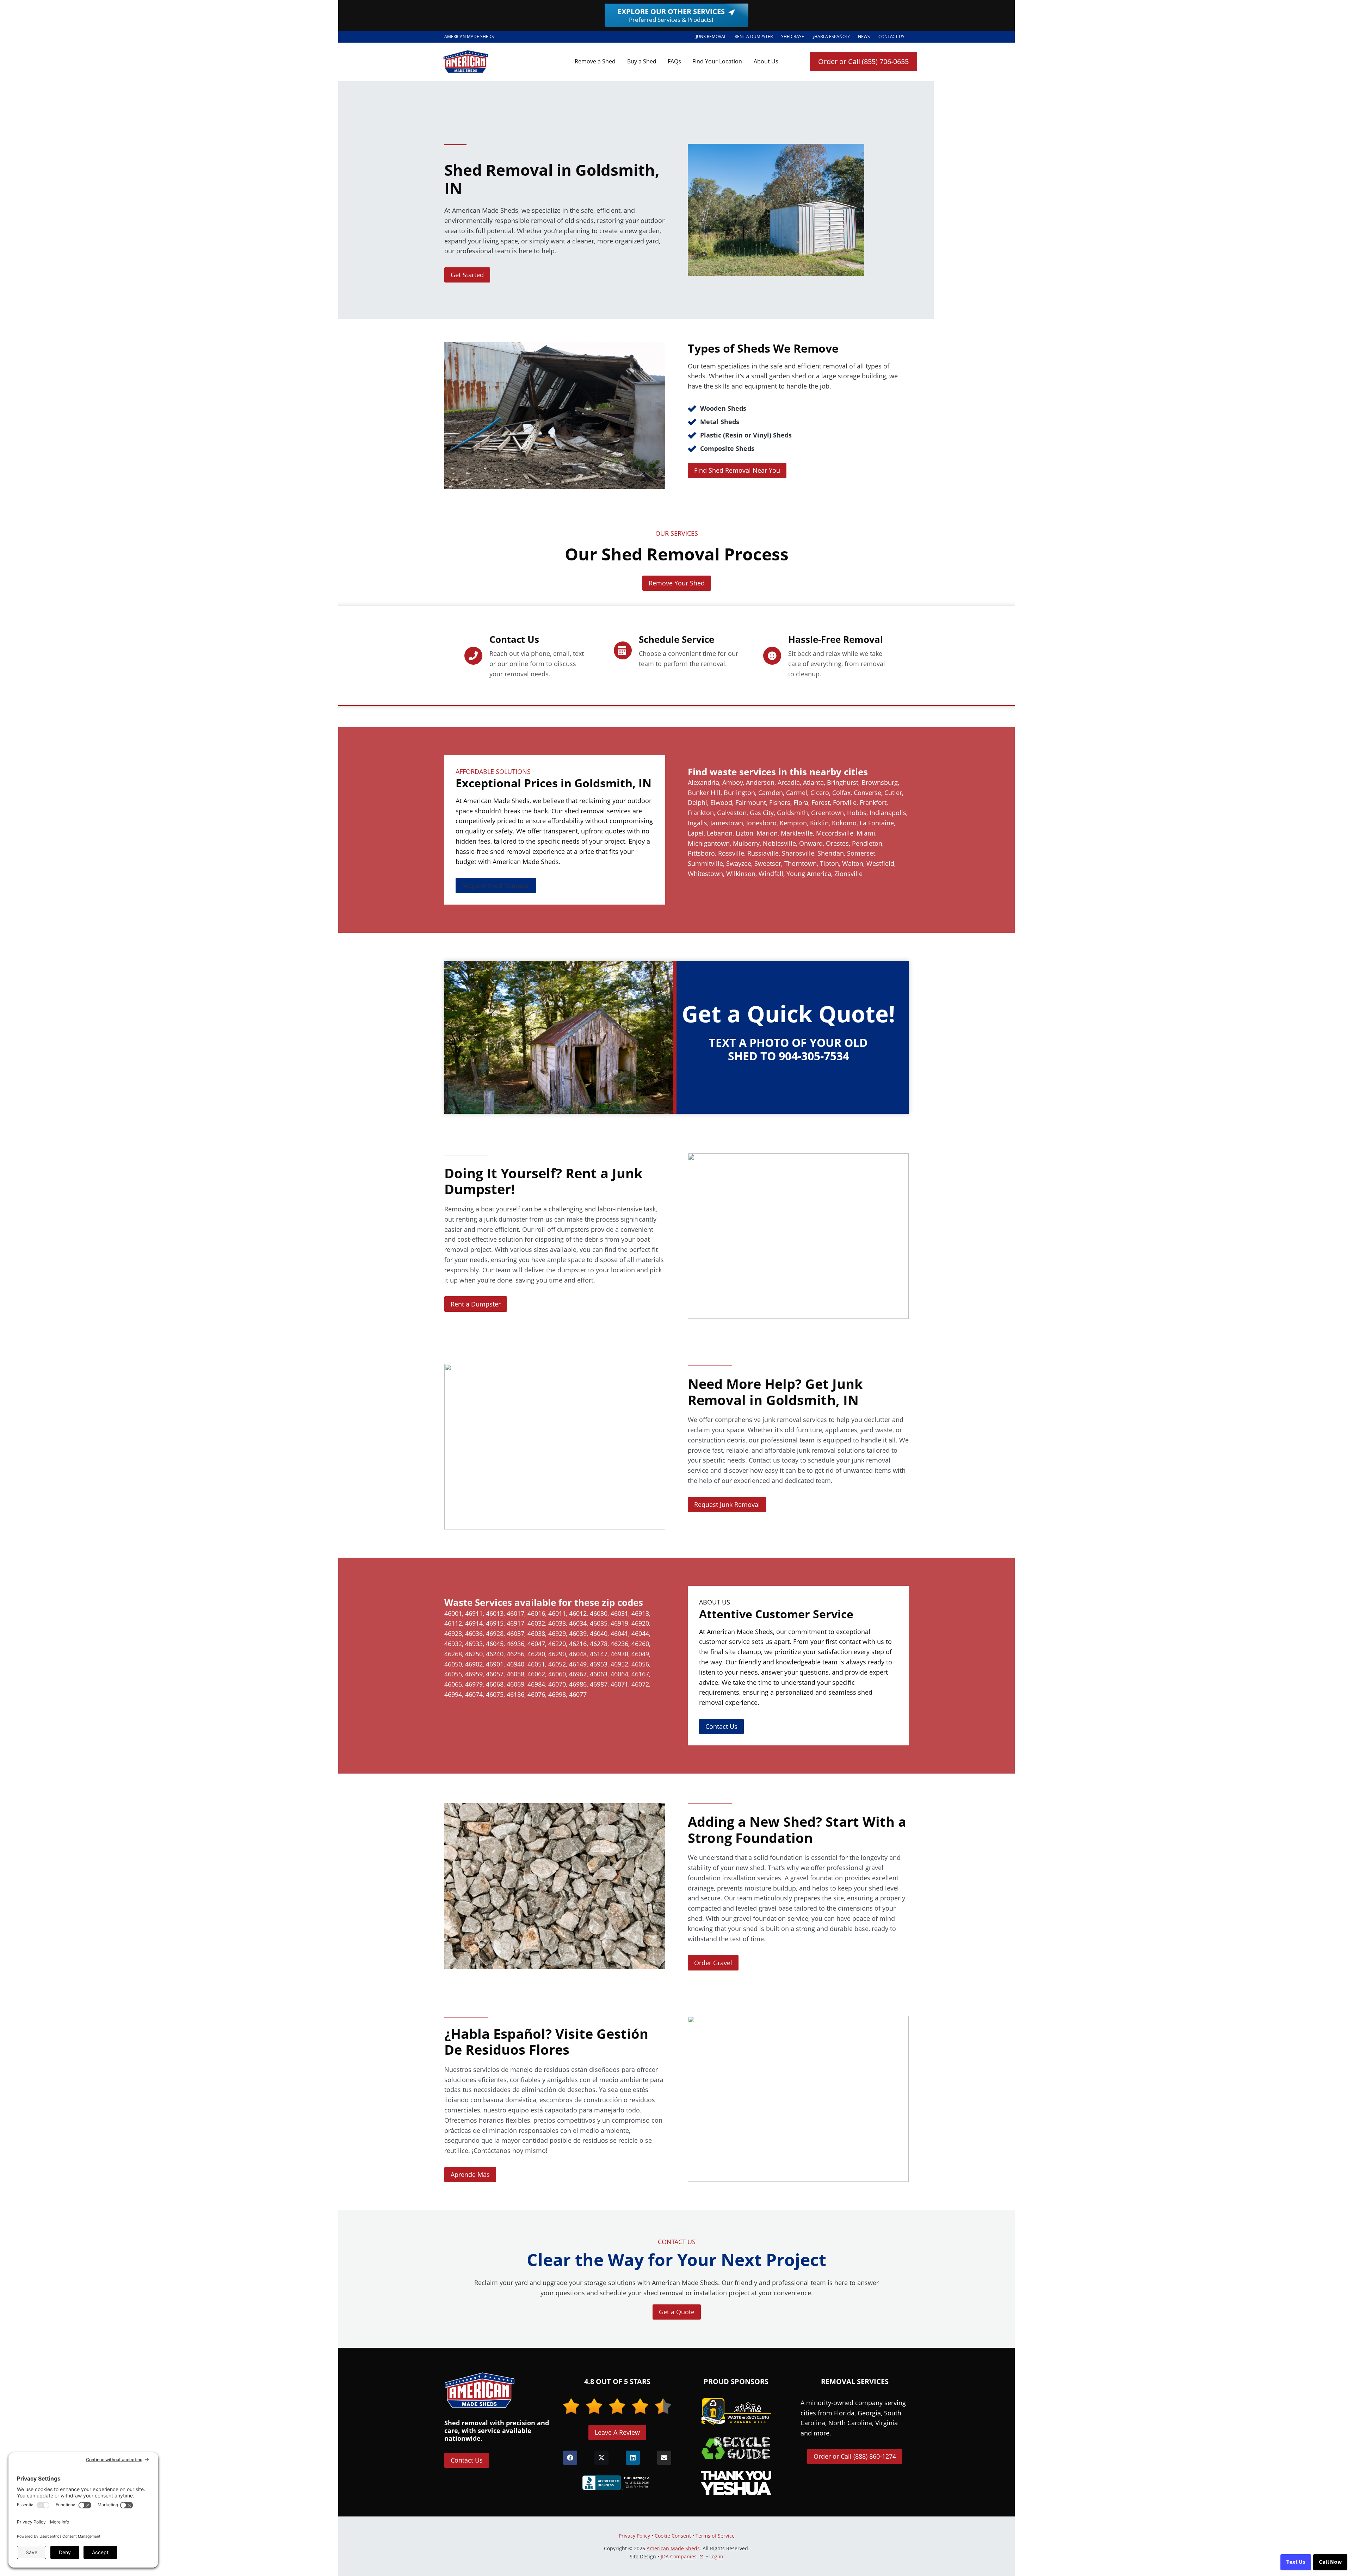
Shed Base (795, 38)
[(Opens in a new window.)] (617, 2483)
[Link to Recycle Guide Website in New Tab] (736, 2448)
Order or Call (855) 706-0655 (863, 61)
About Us (766, 61)
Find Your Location (717, 61)
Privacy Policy (634, 2536)
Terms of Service (715, 2536)
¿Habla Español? (833, 38)
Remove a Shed (595, 61)
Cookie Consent (673, 2536)
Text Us (1296, 2562)
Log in (716, 2556)
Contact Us (891, 36)
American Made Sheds (673, 2548)
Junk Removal (711, 36)
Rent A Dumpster (756, 38)
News (864, 36)
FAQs (674, 61)
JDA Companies (679, 2557)
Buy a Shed (642, 61)
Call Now (1330, 2562)
